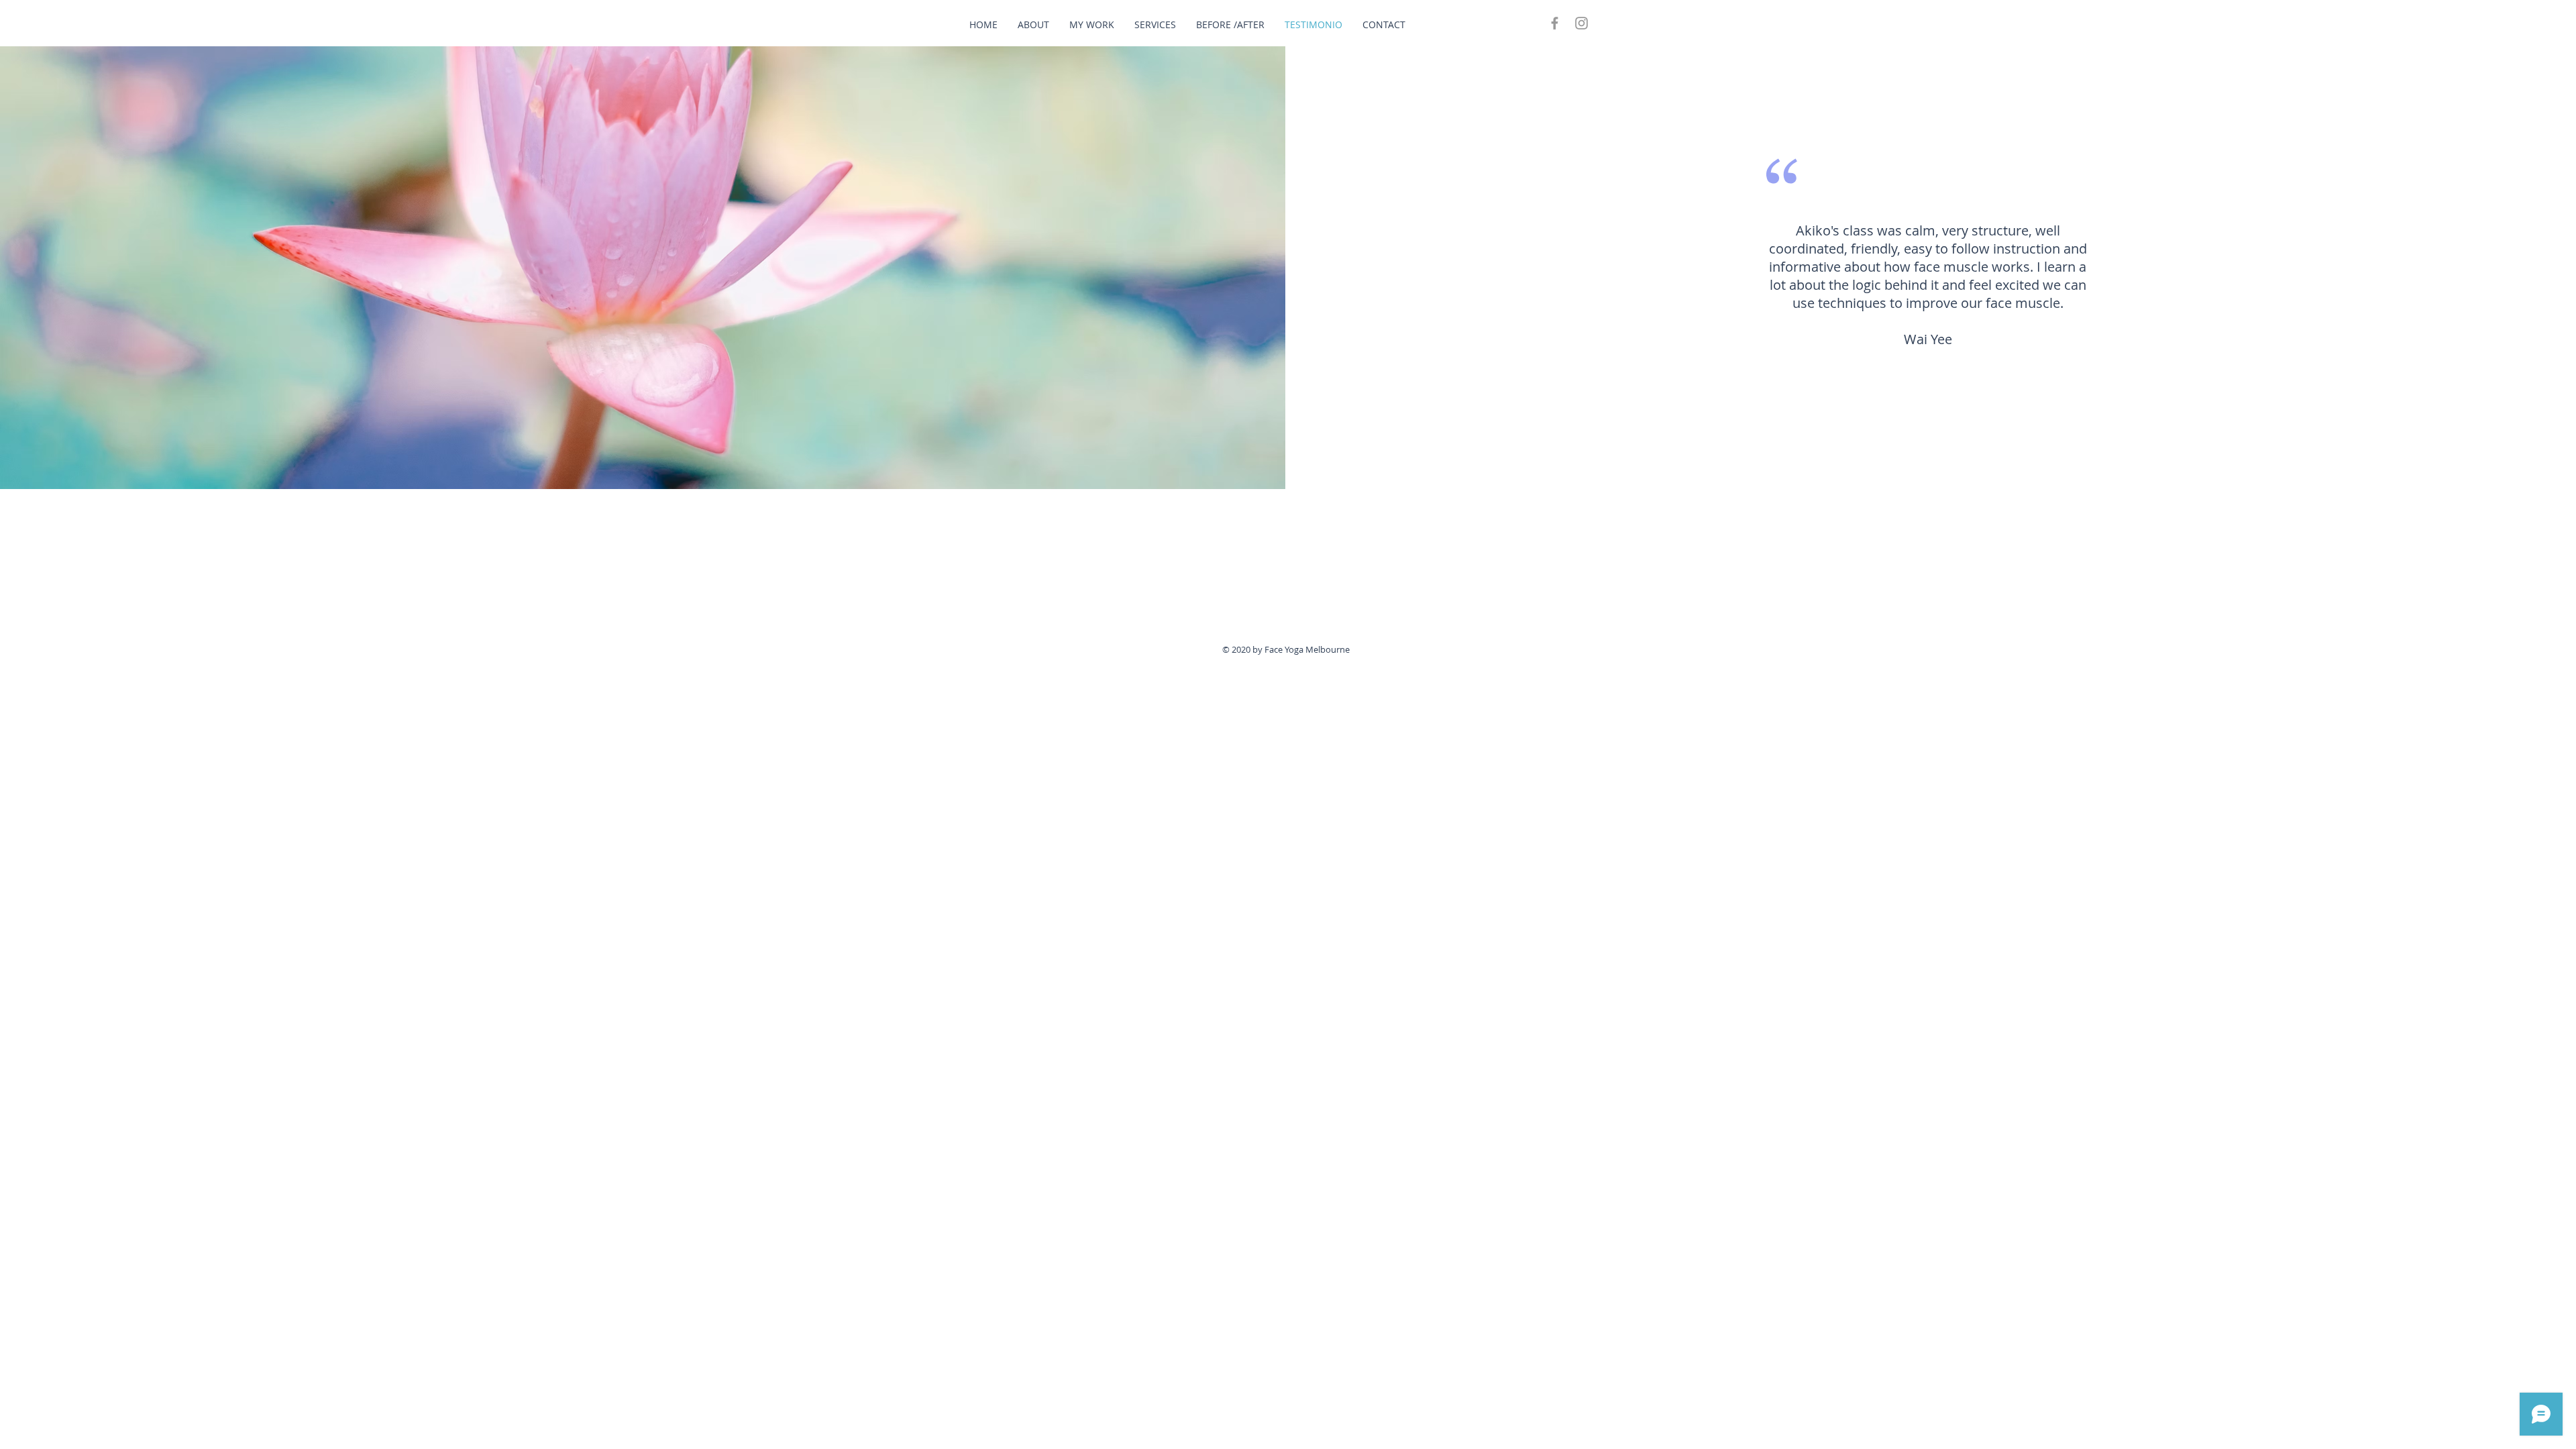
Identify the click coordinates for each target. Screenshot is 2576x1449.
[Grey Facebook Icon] (1555, 23)
